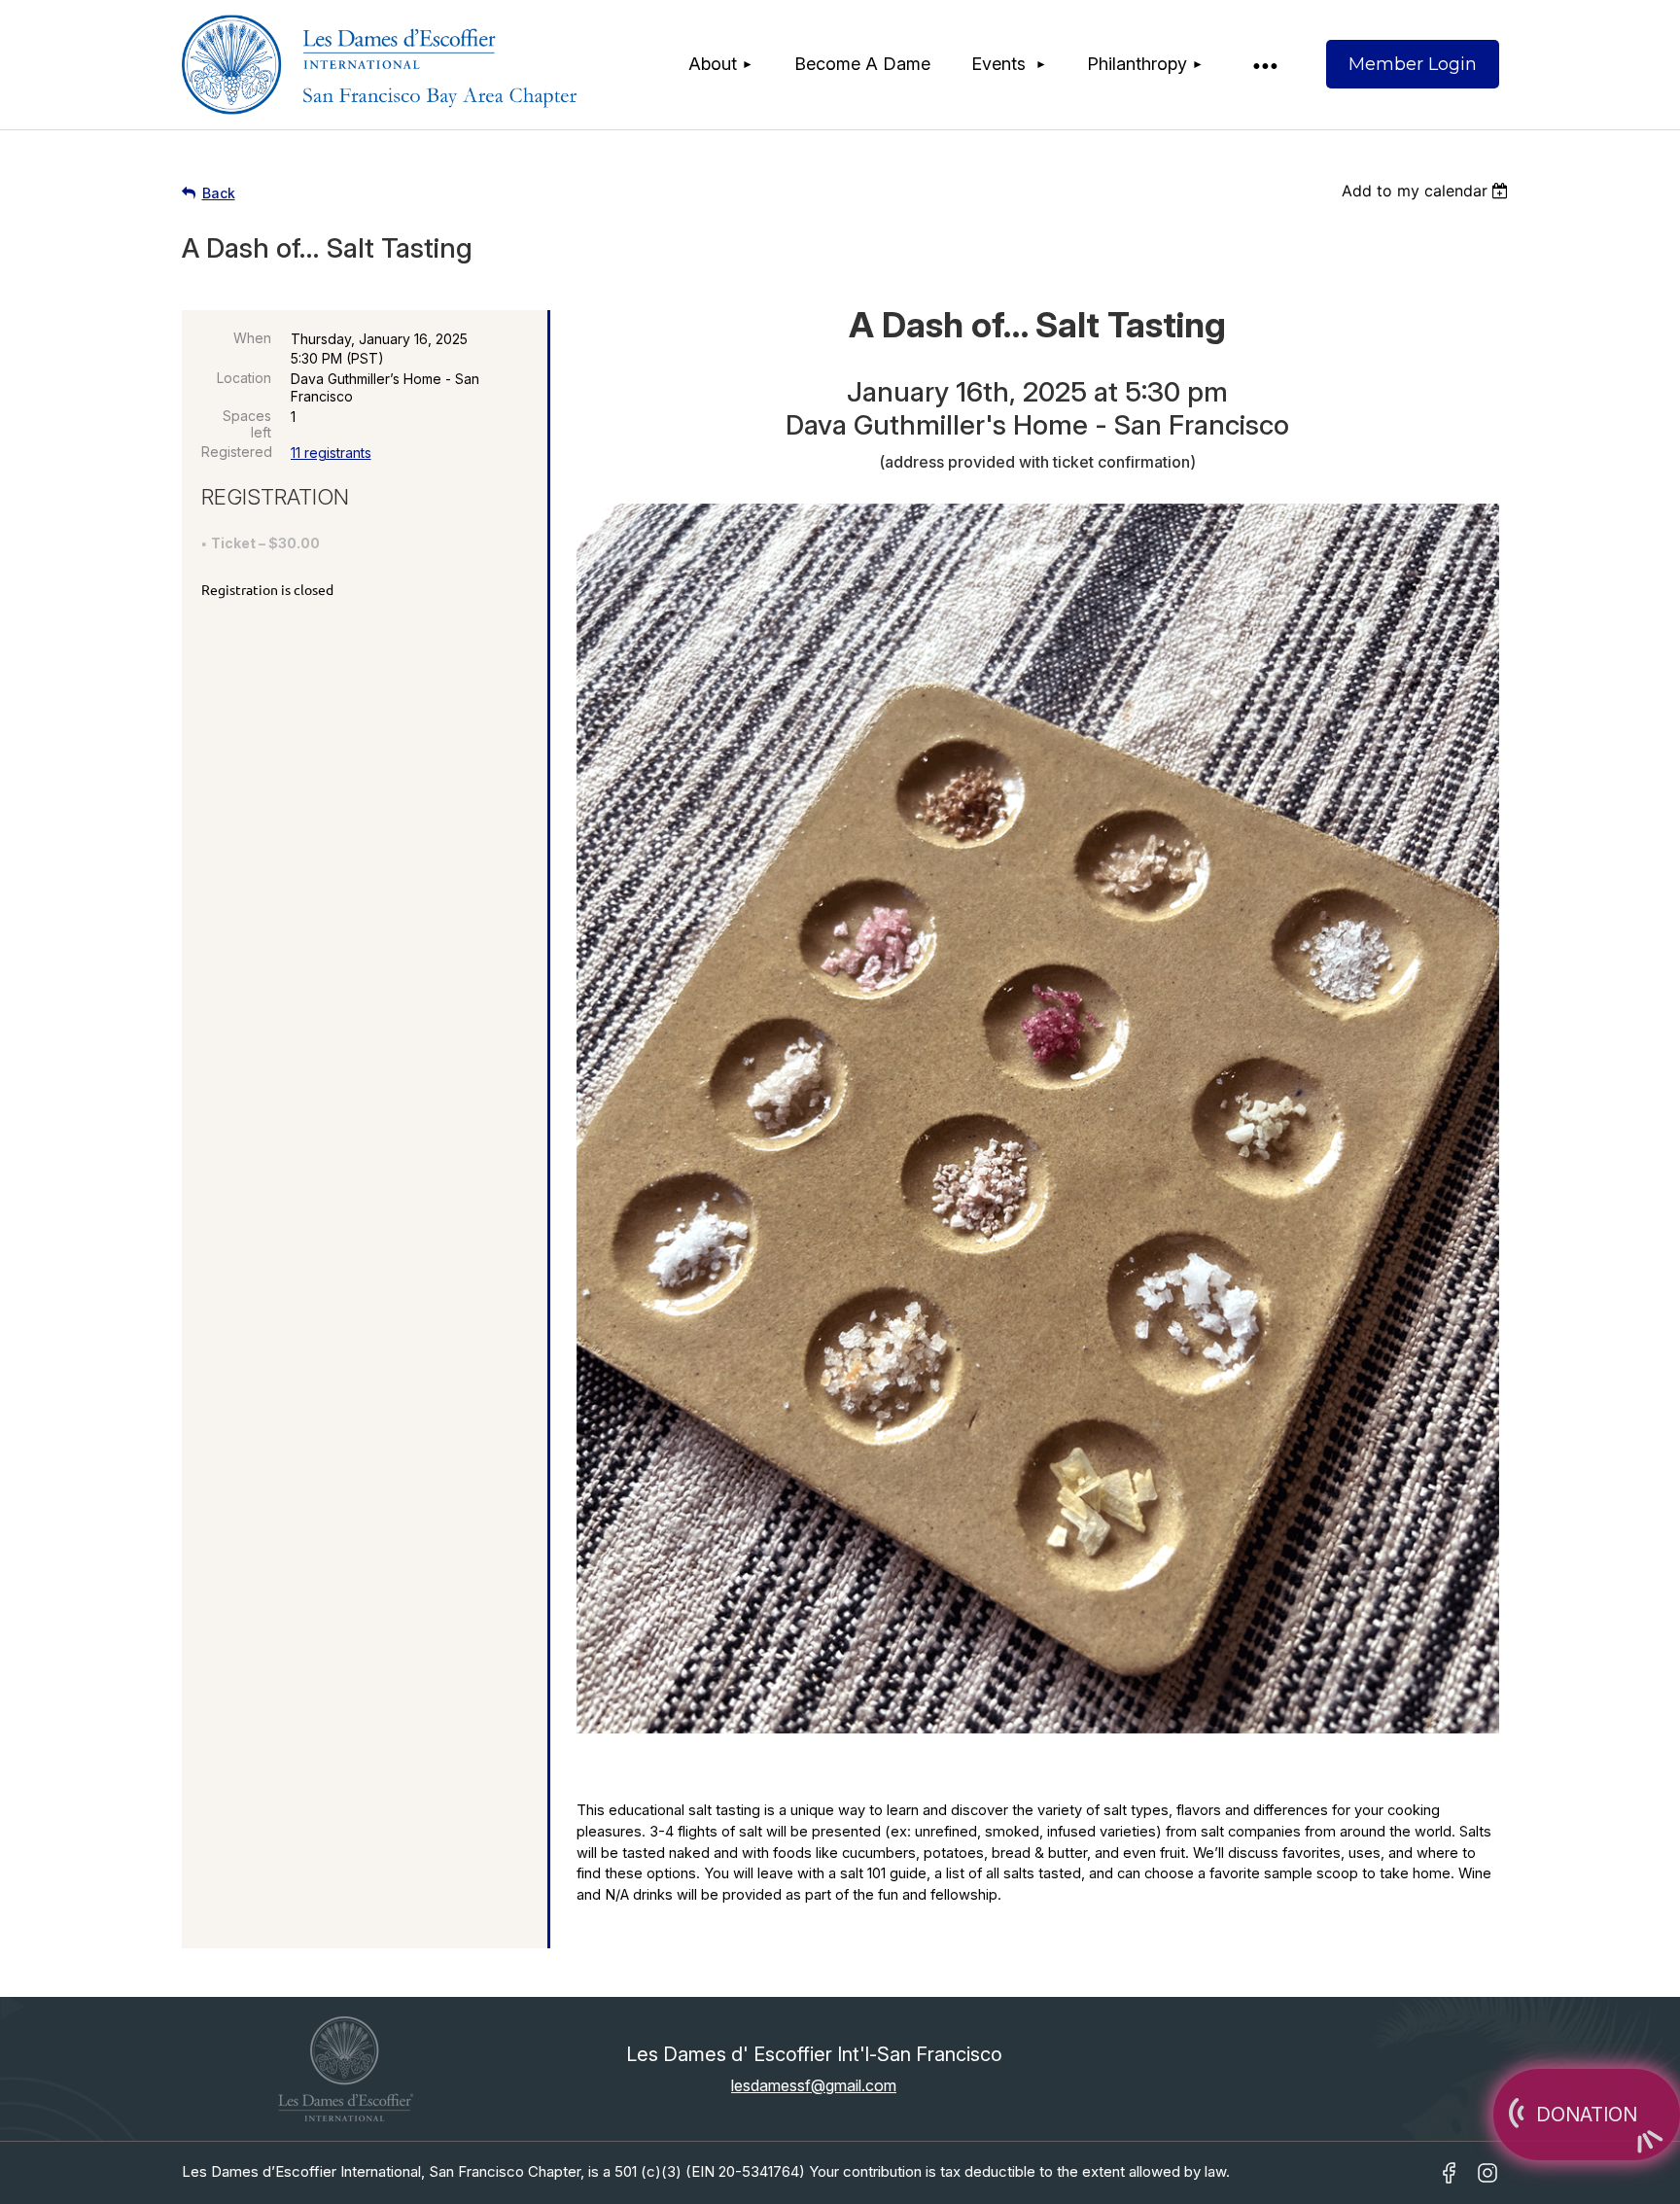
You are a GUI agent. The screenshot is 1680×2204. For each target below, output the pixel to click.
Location (244, 378)
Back (219, 193)
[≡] (1264, 65)
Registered (236, 452)
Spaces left (247, 424)
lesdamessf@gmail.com (814, 2085)
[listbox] (1428, 191)
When (252, 338)
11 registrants (331, 453)
